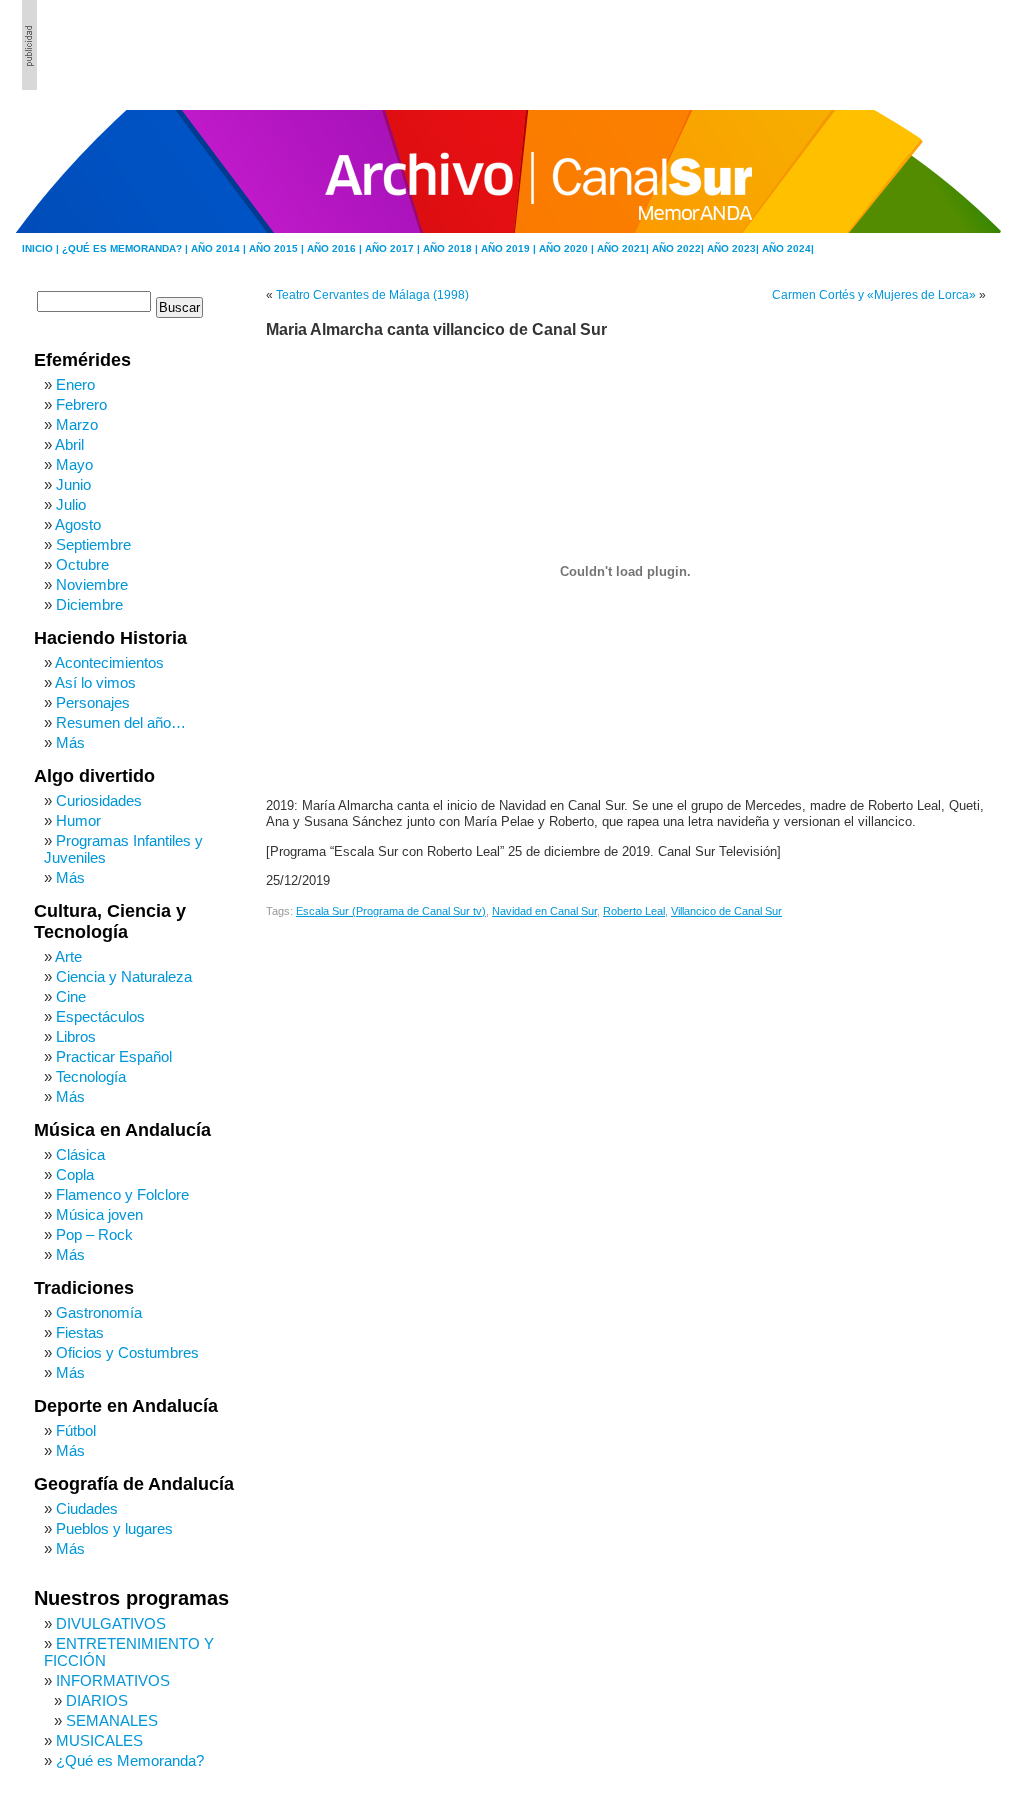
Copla (75, 1174)
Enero (75, 384)
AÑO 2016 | (336, 248)
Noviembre (92, 584)
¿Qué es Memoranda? (130, 1760)
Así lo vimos (95, 682)
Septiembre (93, 544)
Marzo (77, 424)
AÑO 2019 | (510, 248)
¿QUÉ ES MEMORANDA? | (126, 248)
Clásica (80, 1154)
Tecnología (91, 1076)
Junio (73, 484)
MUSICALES (99, 1740)
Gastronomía (99, 1312)
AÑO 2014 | (220, 248)
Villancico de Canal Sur (726, 911)
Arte (68, 956)
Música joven (99, 1214)
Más (70, 742)
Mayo (74, 464)
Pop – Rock (94, 1234)
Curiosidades (99, 800)
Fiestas (80, 1332)
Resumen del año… (121, 722)
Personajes (93, 702)
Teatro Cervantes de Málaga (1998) (372, 295)
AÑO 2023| (734, 248)
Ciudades (87, 1508)
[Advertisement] (893, 45)
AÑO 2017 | (394, 248)
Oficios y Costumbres (127, 1352)
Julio (71, 504)
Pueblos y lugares (114, 1528)
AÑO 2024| (788, 248)
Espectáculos (100, 1016)
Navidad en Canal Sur (544, 911)
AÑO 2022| (679, 248)
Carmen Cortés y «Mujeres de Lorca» (874, 295)
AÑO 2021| (624, 248)
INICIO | (42, 248)
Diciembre (89, 604)
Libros (76, 1036)
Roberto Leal (634, 911)
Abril (69, 444)
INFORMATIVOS (113, 1680)
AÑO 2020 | (568, 248)
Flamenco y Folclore (122, 1194)
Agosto (78, 524)
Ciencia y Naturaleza (124, 976)
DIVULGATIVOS (111, 1623)
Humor (78, 820)
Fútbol (76, 1430)
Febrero (81, 404)
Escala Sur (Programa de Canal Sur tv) (391, 911)
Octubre (82, 564)
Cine (71, 996)
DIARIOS (97, 1700)
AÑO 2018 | (452, 248)
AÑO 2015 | (278, 248)
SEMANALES (112, 1720)
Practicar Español (114, 1056)
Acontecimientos (109, 662)
